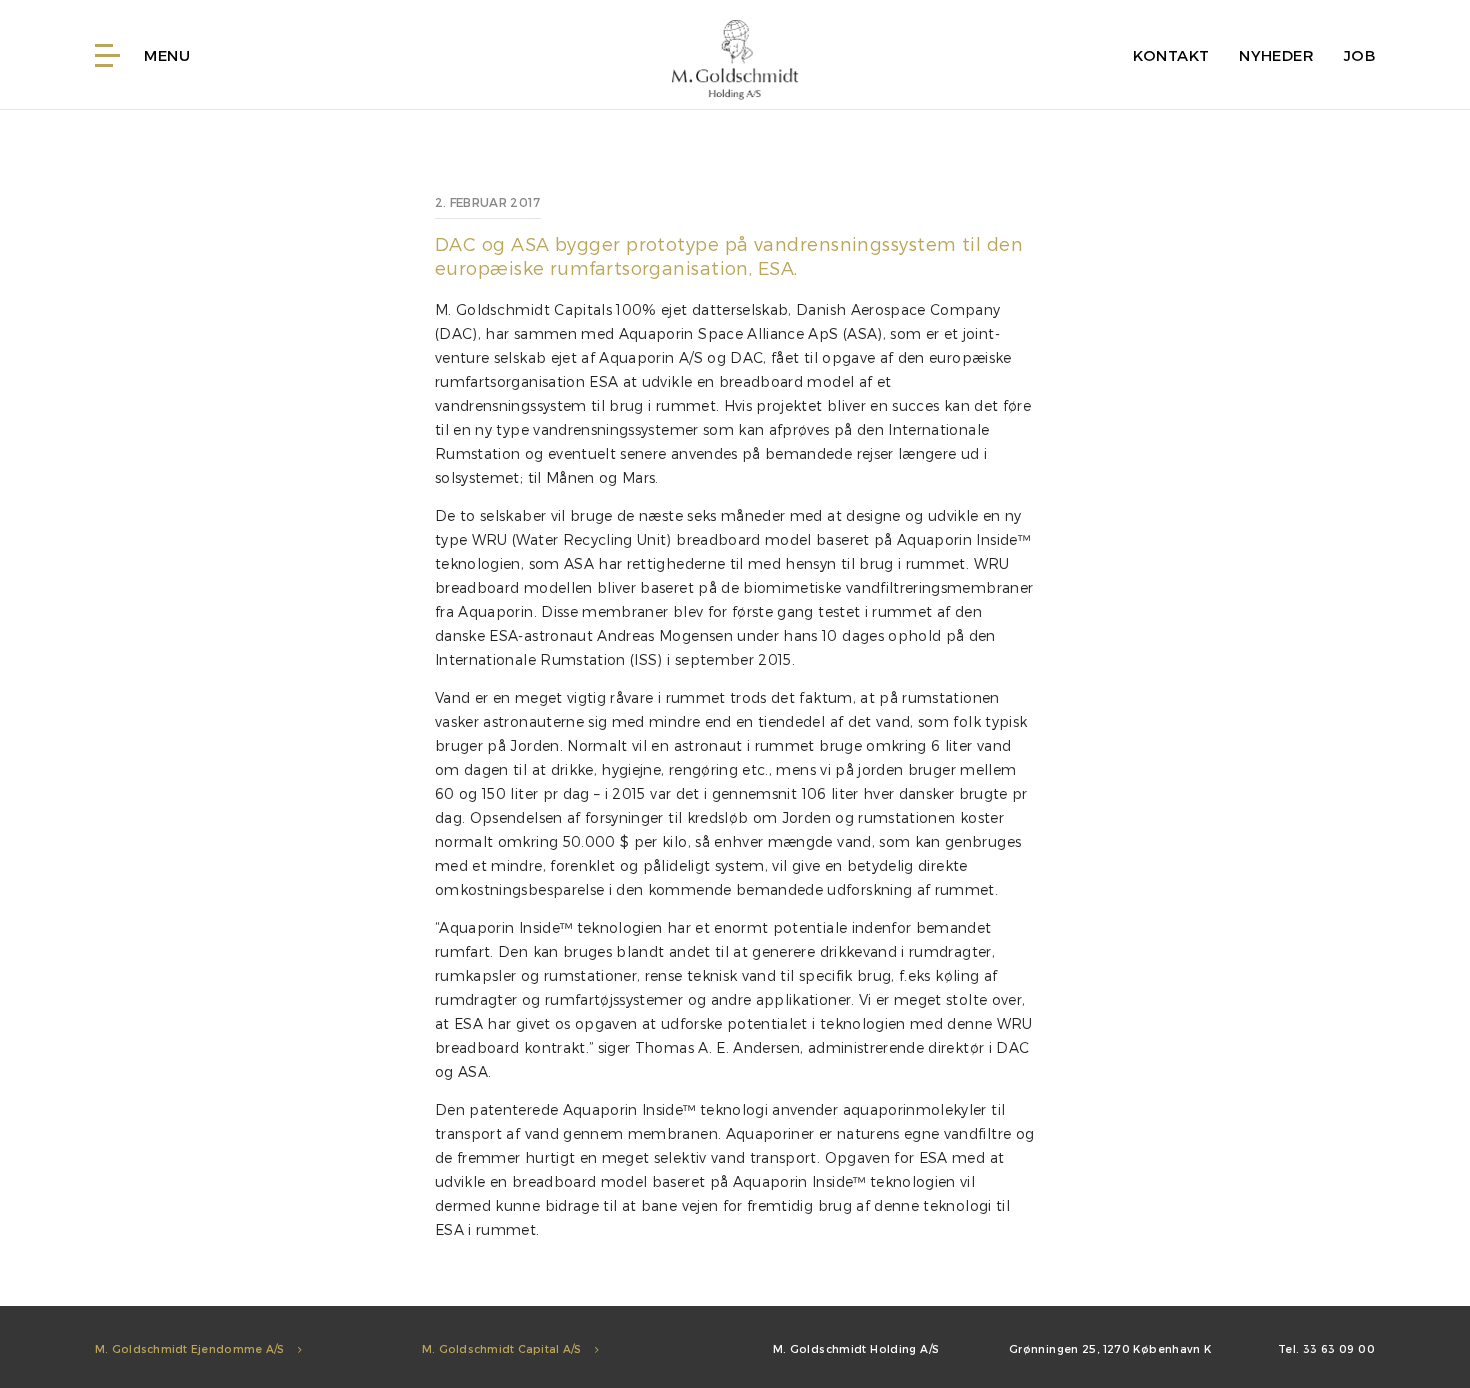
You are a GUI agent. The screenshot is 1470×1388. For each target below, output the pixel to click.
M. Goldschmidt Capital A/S (503, 1348)
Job (1359, 55)
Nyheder (1276, 55)
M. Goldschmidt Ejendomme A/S (191, 1348)
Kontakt (1171, 55)
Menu (165, 55)
